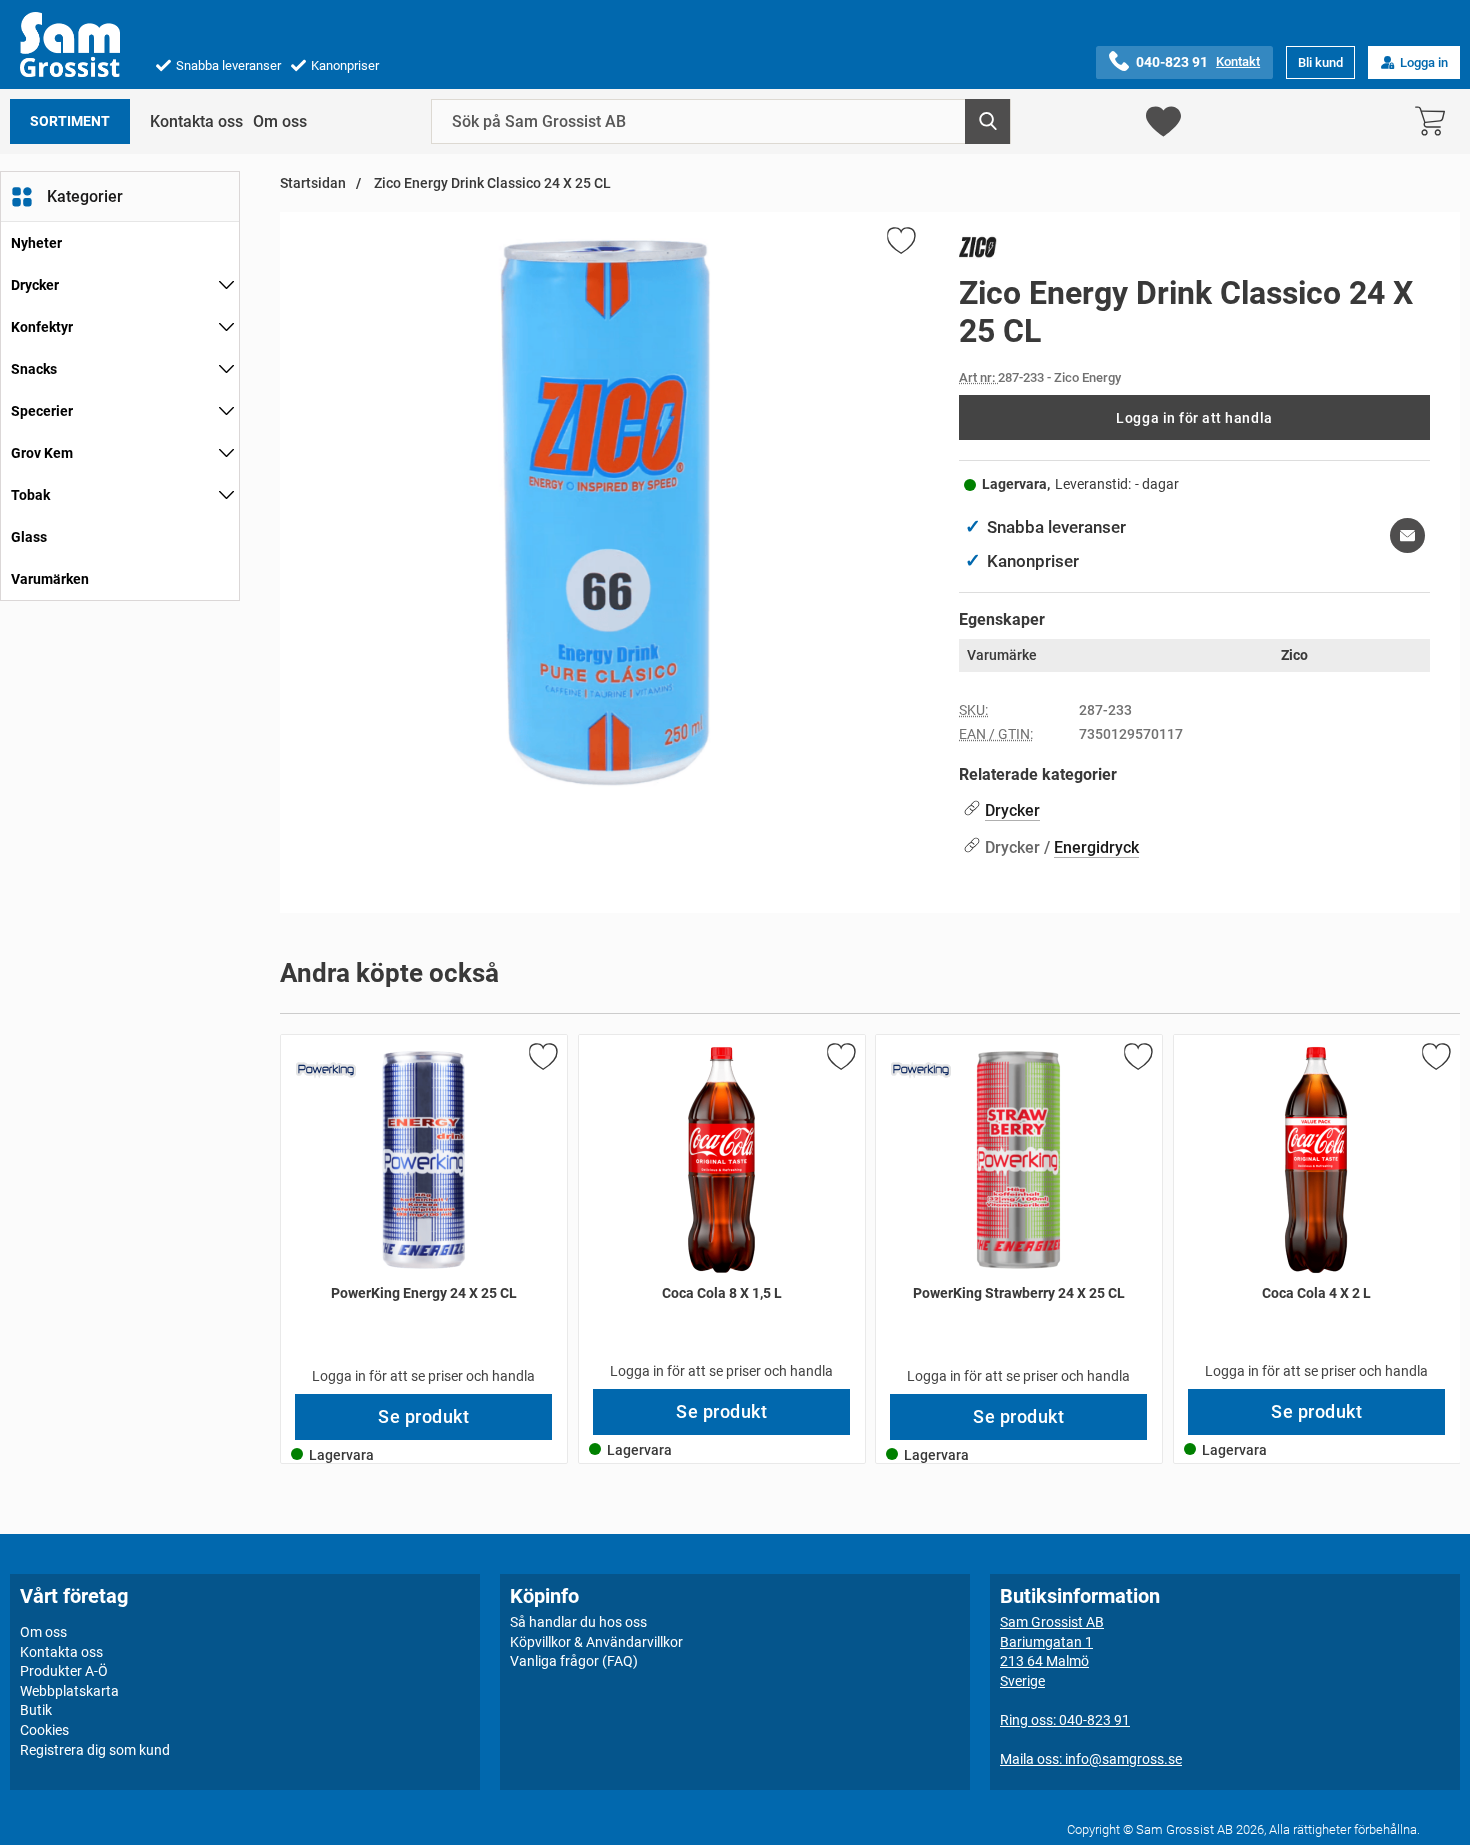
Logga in (1424, 62)
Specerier (42, 411)
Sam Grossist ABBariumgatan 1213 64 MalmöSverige (1052, 1651)
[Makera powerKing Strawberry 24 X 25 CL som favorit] (1137, 1060)
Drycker (35, 285)
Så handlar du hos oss (578, 1622)
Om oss (280, 121)
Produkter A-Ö (64, 1671)
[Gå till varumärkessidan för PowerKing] (326, 1070)
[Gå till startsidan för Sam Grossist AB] (70, 44)
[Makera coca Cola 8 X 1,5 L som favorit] (839, 1060)
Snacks (34, 369)
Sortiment (70, 121)
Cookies (44, 1730)
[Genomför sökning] (987, 121)
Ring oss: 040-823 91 (1065, 1720)
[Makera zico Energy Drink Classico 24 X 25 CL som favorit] (900, 244)
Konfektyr (42, 327)
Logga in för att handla (1194, 418)
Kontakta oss (196, 121)
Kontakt (1238, 61)
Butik (36, 1710)
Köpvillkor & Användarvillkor (596, 1641)
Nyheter (36, 243)
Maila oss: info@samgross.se (1091, 1759)
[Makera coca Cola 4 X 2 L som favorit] (1434, 1060)
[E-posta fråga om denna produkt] (1407, 535)
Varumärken (50, 579)
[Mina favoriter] (1163, 121)
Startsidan (313, 183)
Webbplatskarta (69, 1691)
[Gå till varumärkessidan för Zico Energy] (978, 251)
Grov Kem (42, 453)
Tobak (30, 495)
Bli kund (1320, 62)
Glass (29, 537)
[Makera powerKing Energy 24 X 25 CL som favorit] (542, 1060)
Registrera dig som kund (95, 1749)
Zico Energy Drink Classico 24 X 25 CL (491, 183)
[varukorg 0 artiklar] (1435, 121)
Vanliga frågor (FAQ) (574, 1661)
